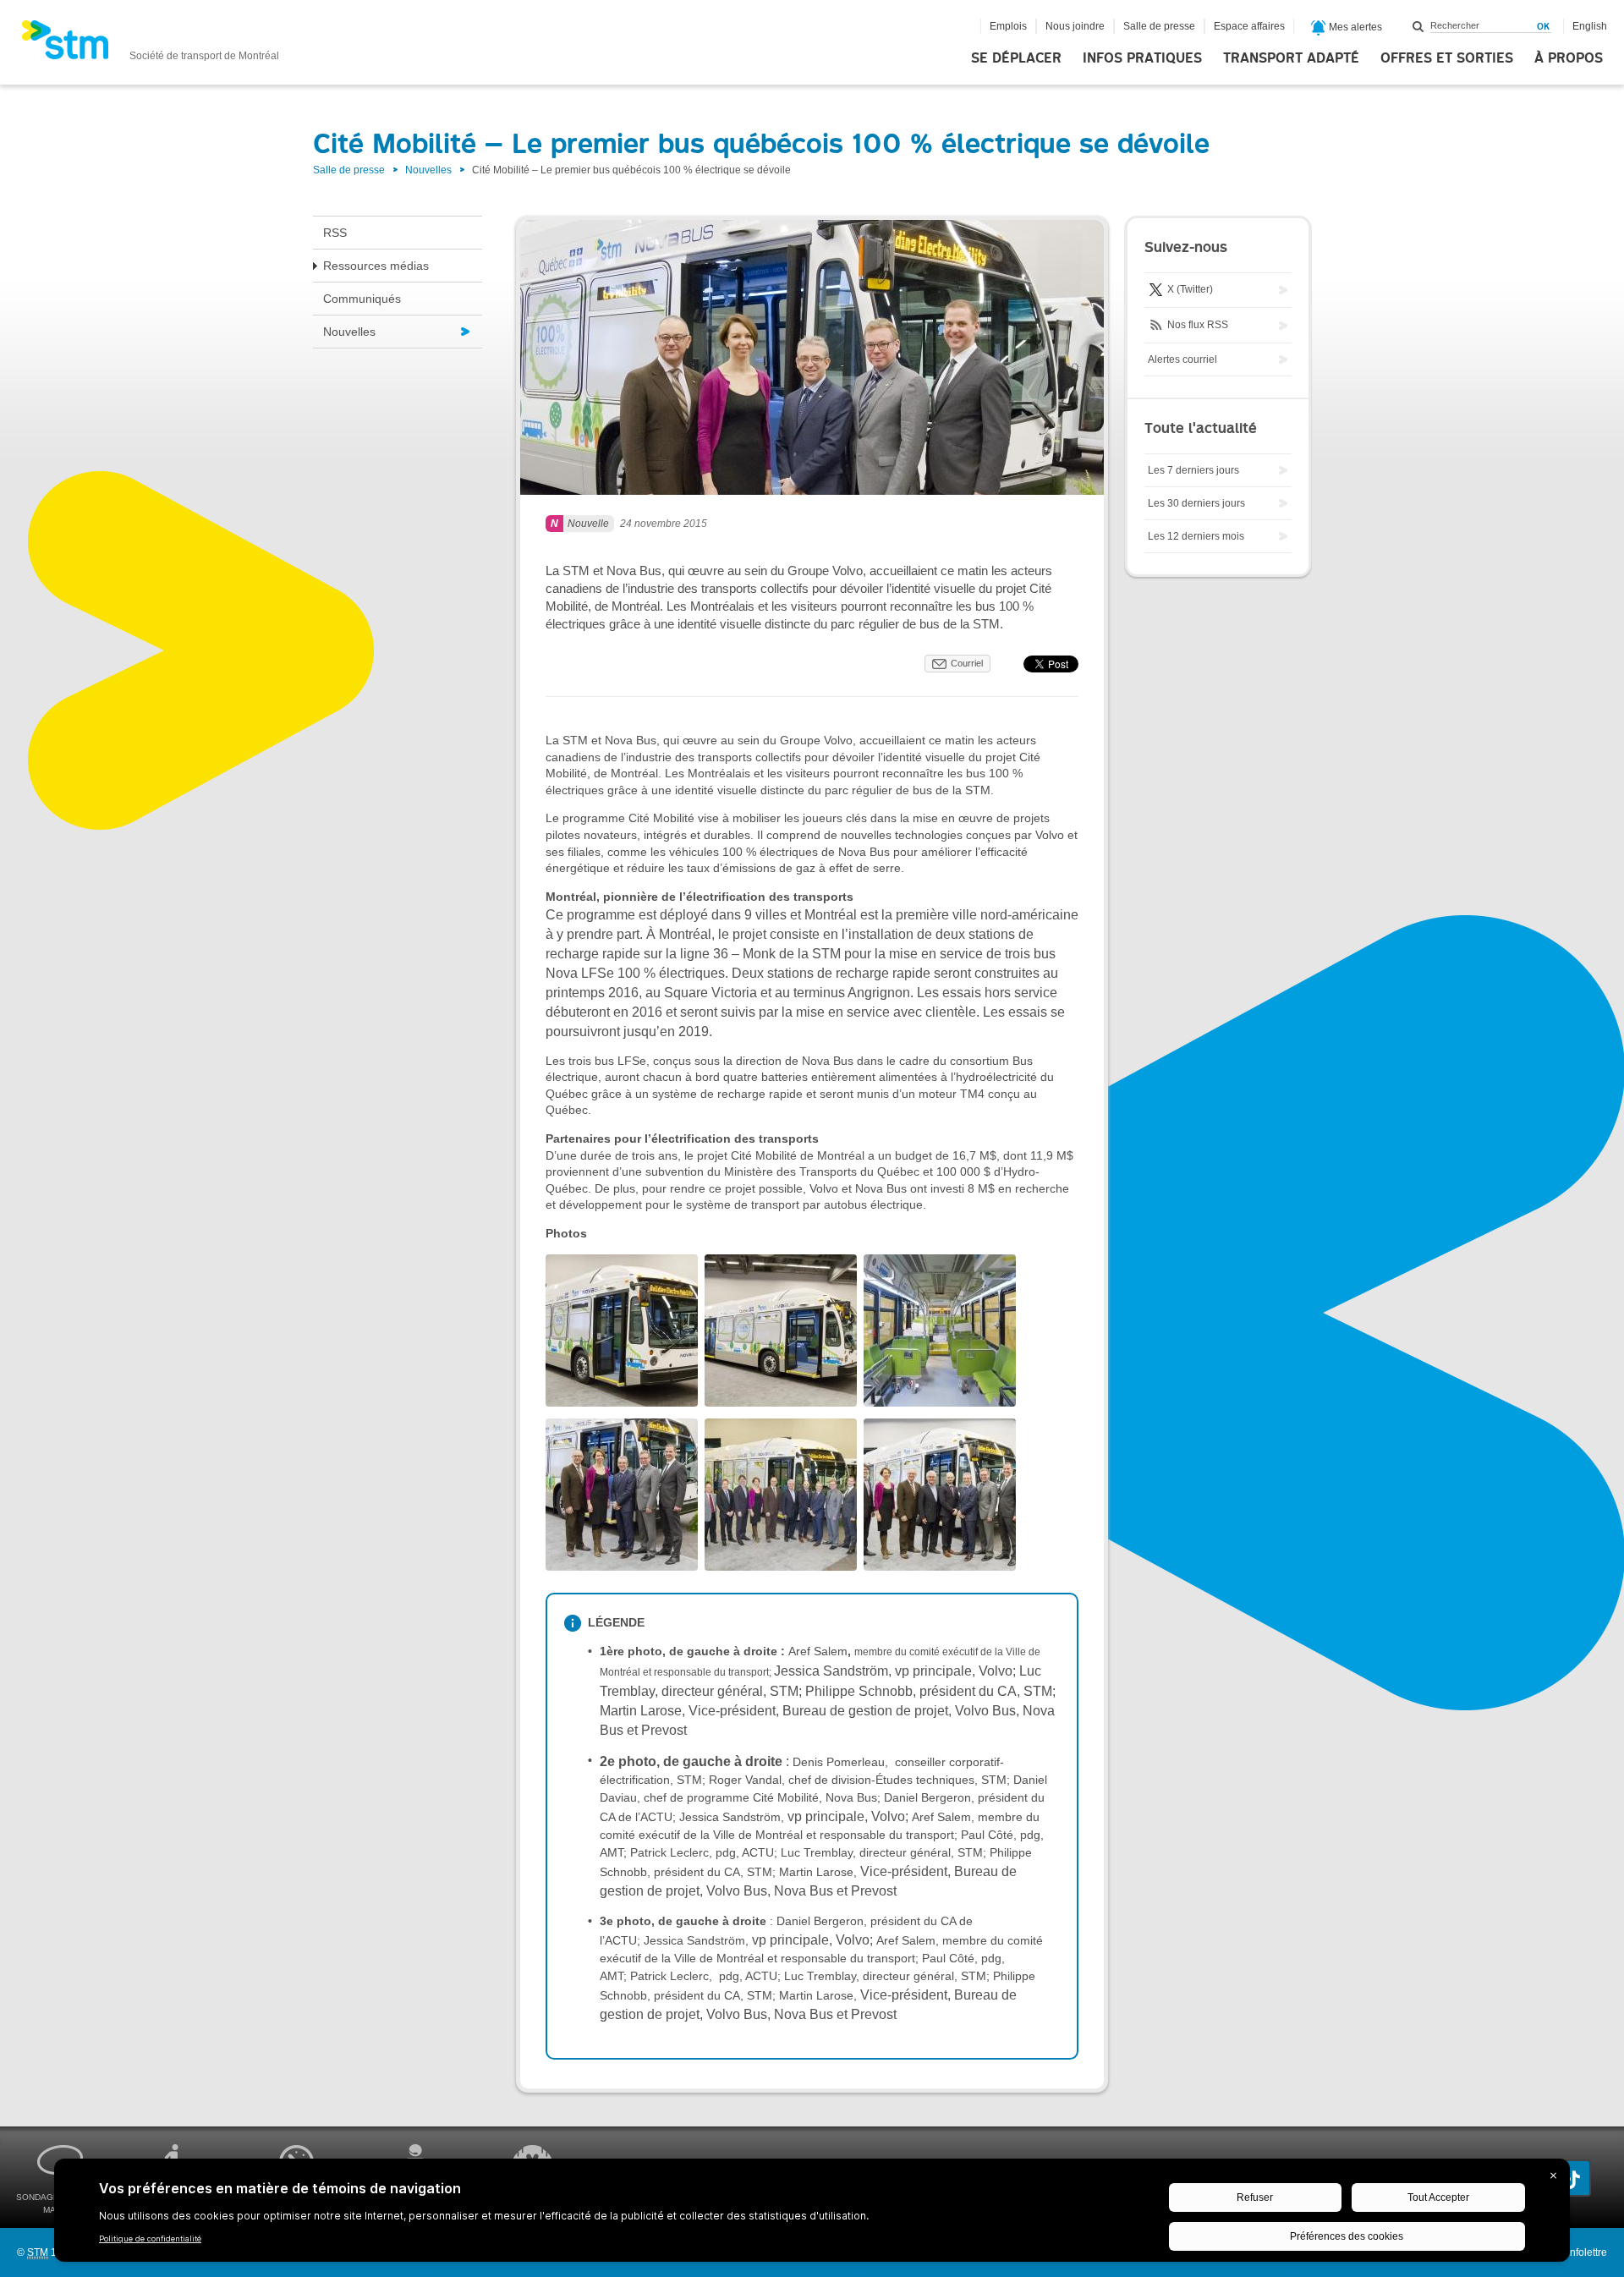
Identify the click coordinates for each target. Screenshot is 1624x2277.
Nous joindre (1075, 26)
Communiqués (362, 299)
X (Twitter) (1189, 289)
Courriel (967, 663)
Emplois (1008, 26)
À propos (1569, 58)
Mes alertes (1354, 27)
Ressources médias (376, 266)
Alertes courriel (1182, 359)
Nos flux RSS (1196, 325)
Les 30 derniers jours (1196, 503)
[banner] (150, 45)
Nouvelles (428, 170)
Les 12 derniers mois (1196, 536)
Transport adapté (1291, 58)
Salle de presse (1159, 26)
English (1590, 26)
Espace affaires (1249, 26)
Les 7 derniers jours (1193, 470)
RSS (335, 233)
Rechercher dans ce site (1418, 26)
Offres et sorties (1447, 58)
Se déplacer (1016, 58)
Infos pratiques (1142, 58)
